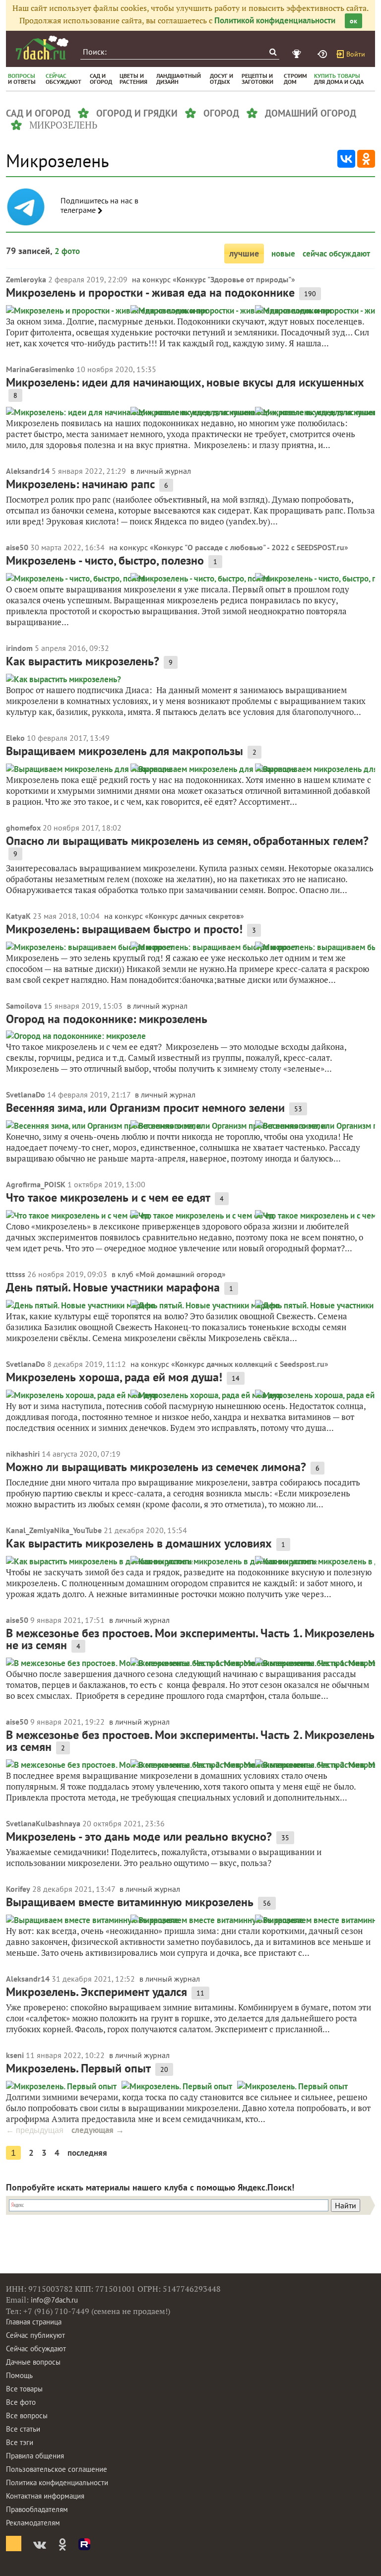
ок (353, 21)
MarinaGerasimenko (40, 369)
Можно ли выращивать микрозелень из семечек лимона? (156, 1467)
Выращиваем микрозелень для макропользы (125, 751)
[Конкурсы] (298, 54)
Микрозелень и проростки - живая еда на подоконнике (150, 292)
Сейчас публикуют (35, 2335)
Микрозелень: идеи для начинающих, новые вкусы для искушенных (185, 382)
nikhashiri (23, 1454)
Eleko (15, 738)
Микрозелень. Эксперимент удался (96, 1992)
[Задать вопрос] (323, 54)
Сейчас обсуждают (36, 2349)
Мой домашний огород (181, 1274)
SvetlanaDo (26, 1095)
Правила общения (35, 2456)
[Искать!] (273, 52)
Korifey (18, 1889)
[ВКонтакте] (346, 159)
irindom (19, 648)
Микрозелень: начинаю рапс (80, 484)
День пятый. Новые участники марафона (113, 1287)
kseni (15, 2055)
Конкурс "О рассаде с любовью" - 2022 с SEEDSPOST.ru (249, 547)
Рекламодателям (33, 2523)
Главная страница (34, 2322)
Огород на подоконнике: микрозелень (107, 1019)
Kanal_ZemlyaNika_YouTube (54, 1530)
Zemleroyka (26, 279)
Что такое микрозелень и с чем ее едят (108, 1197)
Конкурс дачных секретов (194, 916)
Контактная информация (45, 2496)
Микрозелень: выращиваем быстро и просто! (124, 929)
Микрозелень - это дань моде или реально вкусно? (139, 1836)
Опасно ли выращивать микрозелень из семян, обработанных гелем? (187, 841)
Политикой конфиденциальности (275, 20)
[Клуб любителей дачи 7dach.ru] (42, 48)
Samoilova (24, 1006)
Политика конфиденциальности (57, 2482)
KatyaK (18, 916)
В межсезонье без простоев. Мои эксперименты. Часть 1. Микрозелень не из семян (190, 1639)
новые (283, 254)
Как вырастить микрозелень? (83, 661)
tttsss (16, 1274)
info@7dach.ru (54, 2300)
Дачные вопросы (33, 2362)
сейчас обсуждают (336, 254)
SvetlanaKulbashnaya (43, 1823)
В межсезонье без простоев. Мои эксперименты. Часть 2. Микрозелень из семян (190, 1741)
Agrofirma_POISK (36, 1184)
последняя (87, 2153)
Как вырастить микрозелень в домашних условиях (139, 1543)
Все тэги (20, 2442)
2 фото (67, 251)
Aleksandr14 (28, 471)
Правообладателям (37, 2509)
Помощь (19, 2375)
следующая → (98, 2130)
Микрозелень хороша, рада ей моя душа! (114, 1377)
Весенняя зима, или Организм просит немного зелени (145, 1108)
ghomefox (23, 828)
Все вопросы (27, 2415)
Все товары (24, 2389)
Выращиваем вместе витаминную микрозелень (130, 1902)
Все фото (21, 2402)
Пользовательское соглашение (57, 2469)
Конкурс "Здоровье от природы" (234, 279)
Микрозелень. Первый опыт (78, 2068)
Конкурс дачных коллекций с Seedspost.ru (250, 1364)
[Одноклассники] (366, 159)
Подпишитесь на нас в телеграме (99, 205)
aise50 (17, 547)
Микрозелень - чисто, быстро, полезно (105, 560)
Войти (356, 54)
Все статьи (23, 2429)
